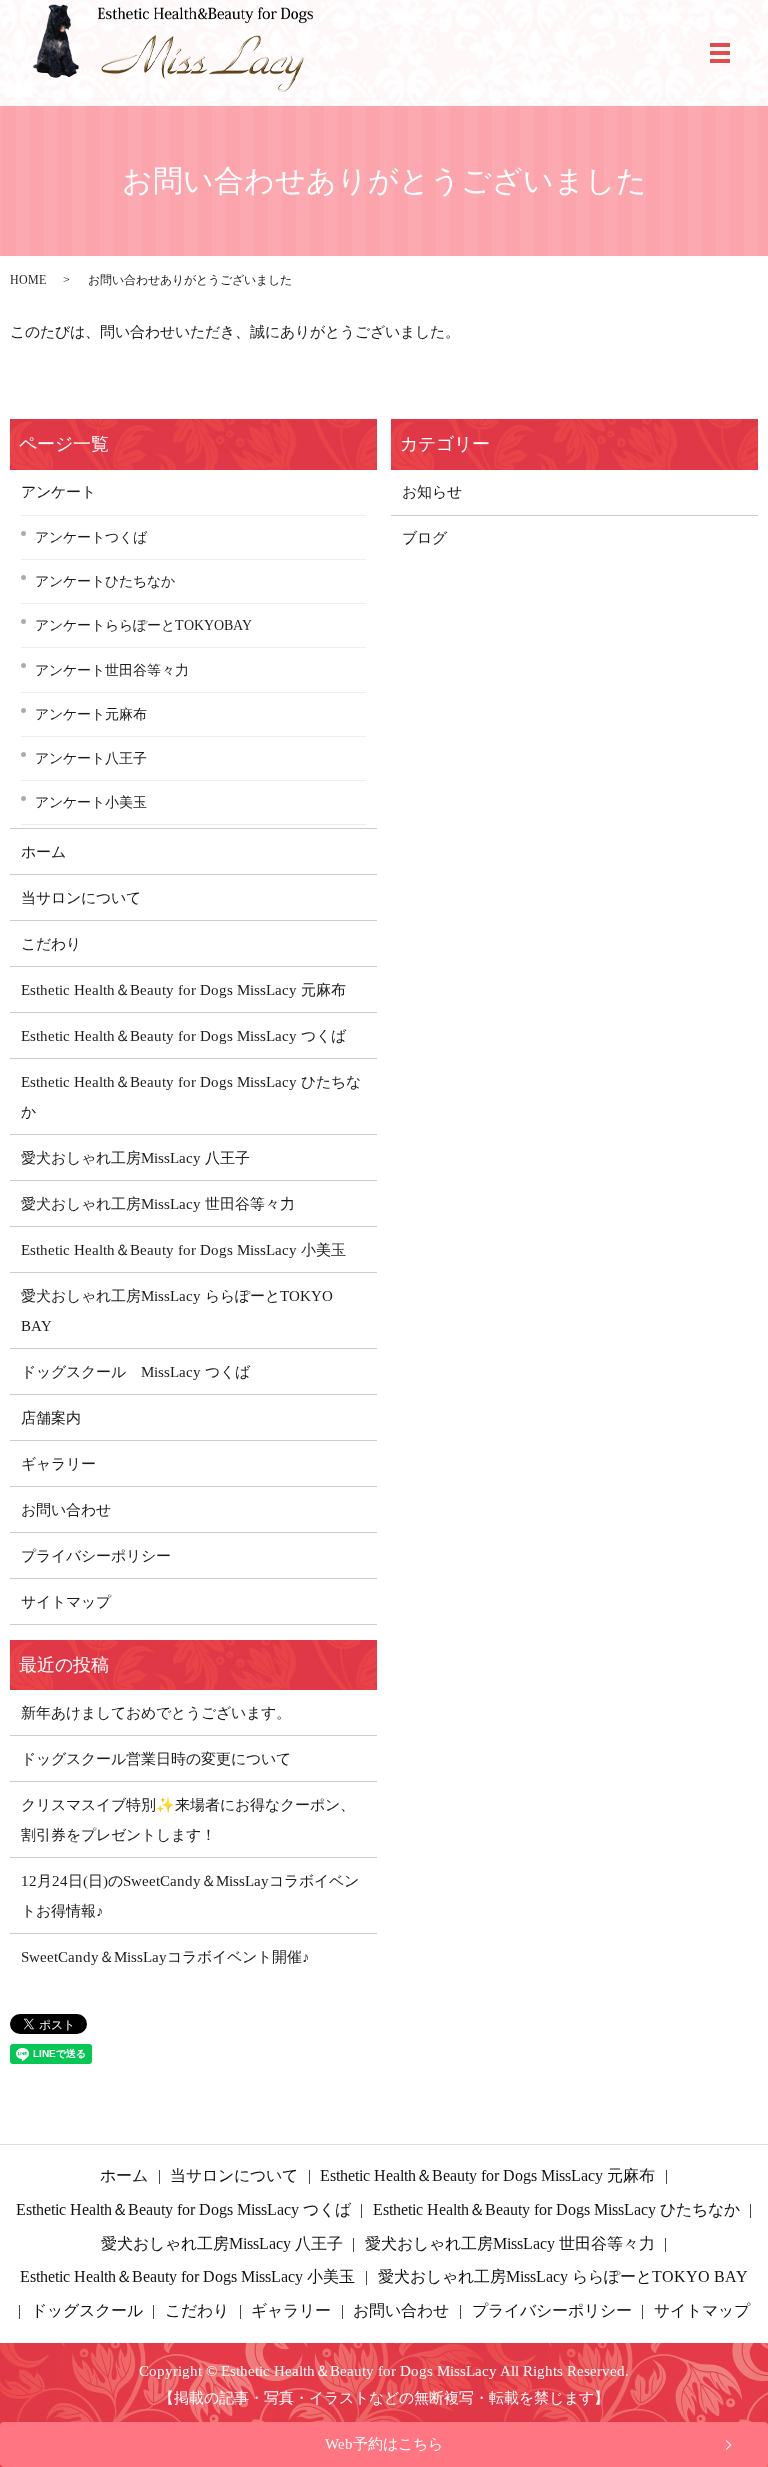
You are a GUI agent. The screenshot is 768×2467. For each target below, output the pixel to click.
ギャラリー (58, 1464)
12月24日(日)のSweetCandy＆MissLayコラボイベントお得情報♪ (190, 1896)
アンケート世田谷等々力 (112, 670)
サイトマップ (66, 1602)
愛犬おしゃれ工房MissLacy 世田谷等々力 (158, 1204)
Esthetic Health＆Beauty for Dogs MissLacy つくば (183, 1036)
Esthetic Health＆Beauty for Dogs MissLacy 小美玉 (183, 1250)
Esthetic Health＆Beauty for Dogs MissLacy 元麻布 (183, 990)
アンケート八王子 (91, 758)
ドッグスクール (87, 2310)
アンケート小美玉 (91, 802)
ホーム (43, 852)
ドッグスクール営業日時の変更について (156, 1759)
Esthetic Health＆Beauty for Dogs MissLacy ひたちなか (191, 1097)
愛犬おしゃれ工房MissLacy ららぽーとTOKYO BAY (177, 1311)
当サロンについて (81, 898)
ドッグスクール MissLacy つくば (135, 1372)
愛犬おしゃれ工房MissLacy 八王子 (135, 1158)
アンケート (58, 492)
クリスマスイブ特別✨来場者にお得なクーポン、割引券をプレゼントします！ (188, 1820)
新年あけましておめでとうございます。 (156, 1713)
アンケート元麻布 (91, 714)
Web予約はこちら (384, 2444)
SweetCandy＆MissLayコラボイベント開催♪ (165, 1957)
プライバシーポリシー (96, 1556)
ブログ (424, 538)
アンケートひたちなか (105, 581)
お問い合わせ (66, 1510)
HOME (28, 280)
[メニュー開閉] (720, 53)
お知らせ (432, 492)
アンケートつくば (91, 537)
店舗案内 (51, 1418)
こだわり (51, 944)
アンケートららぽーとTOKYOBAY (143, 625)
